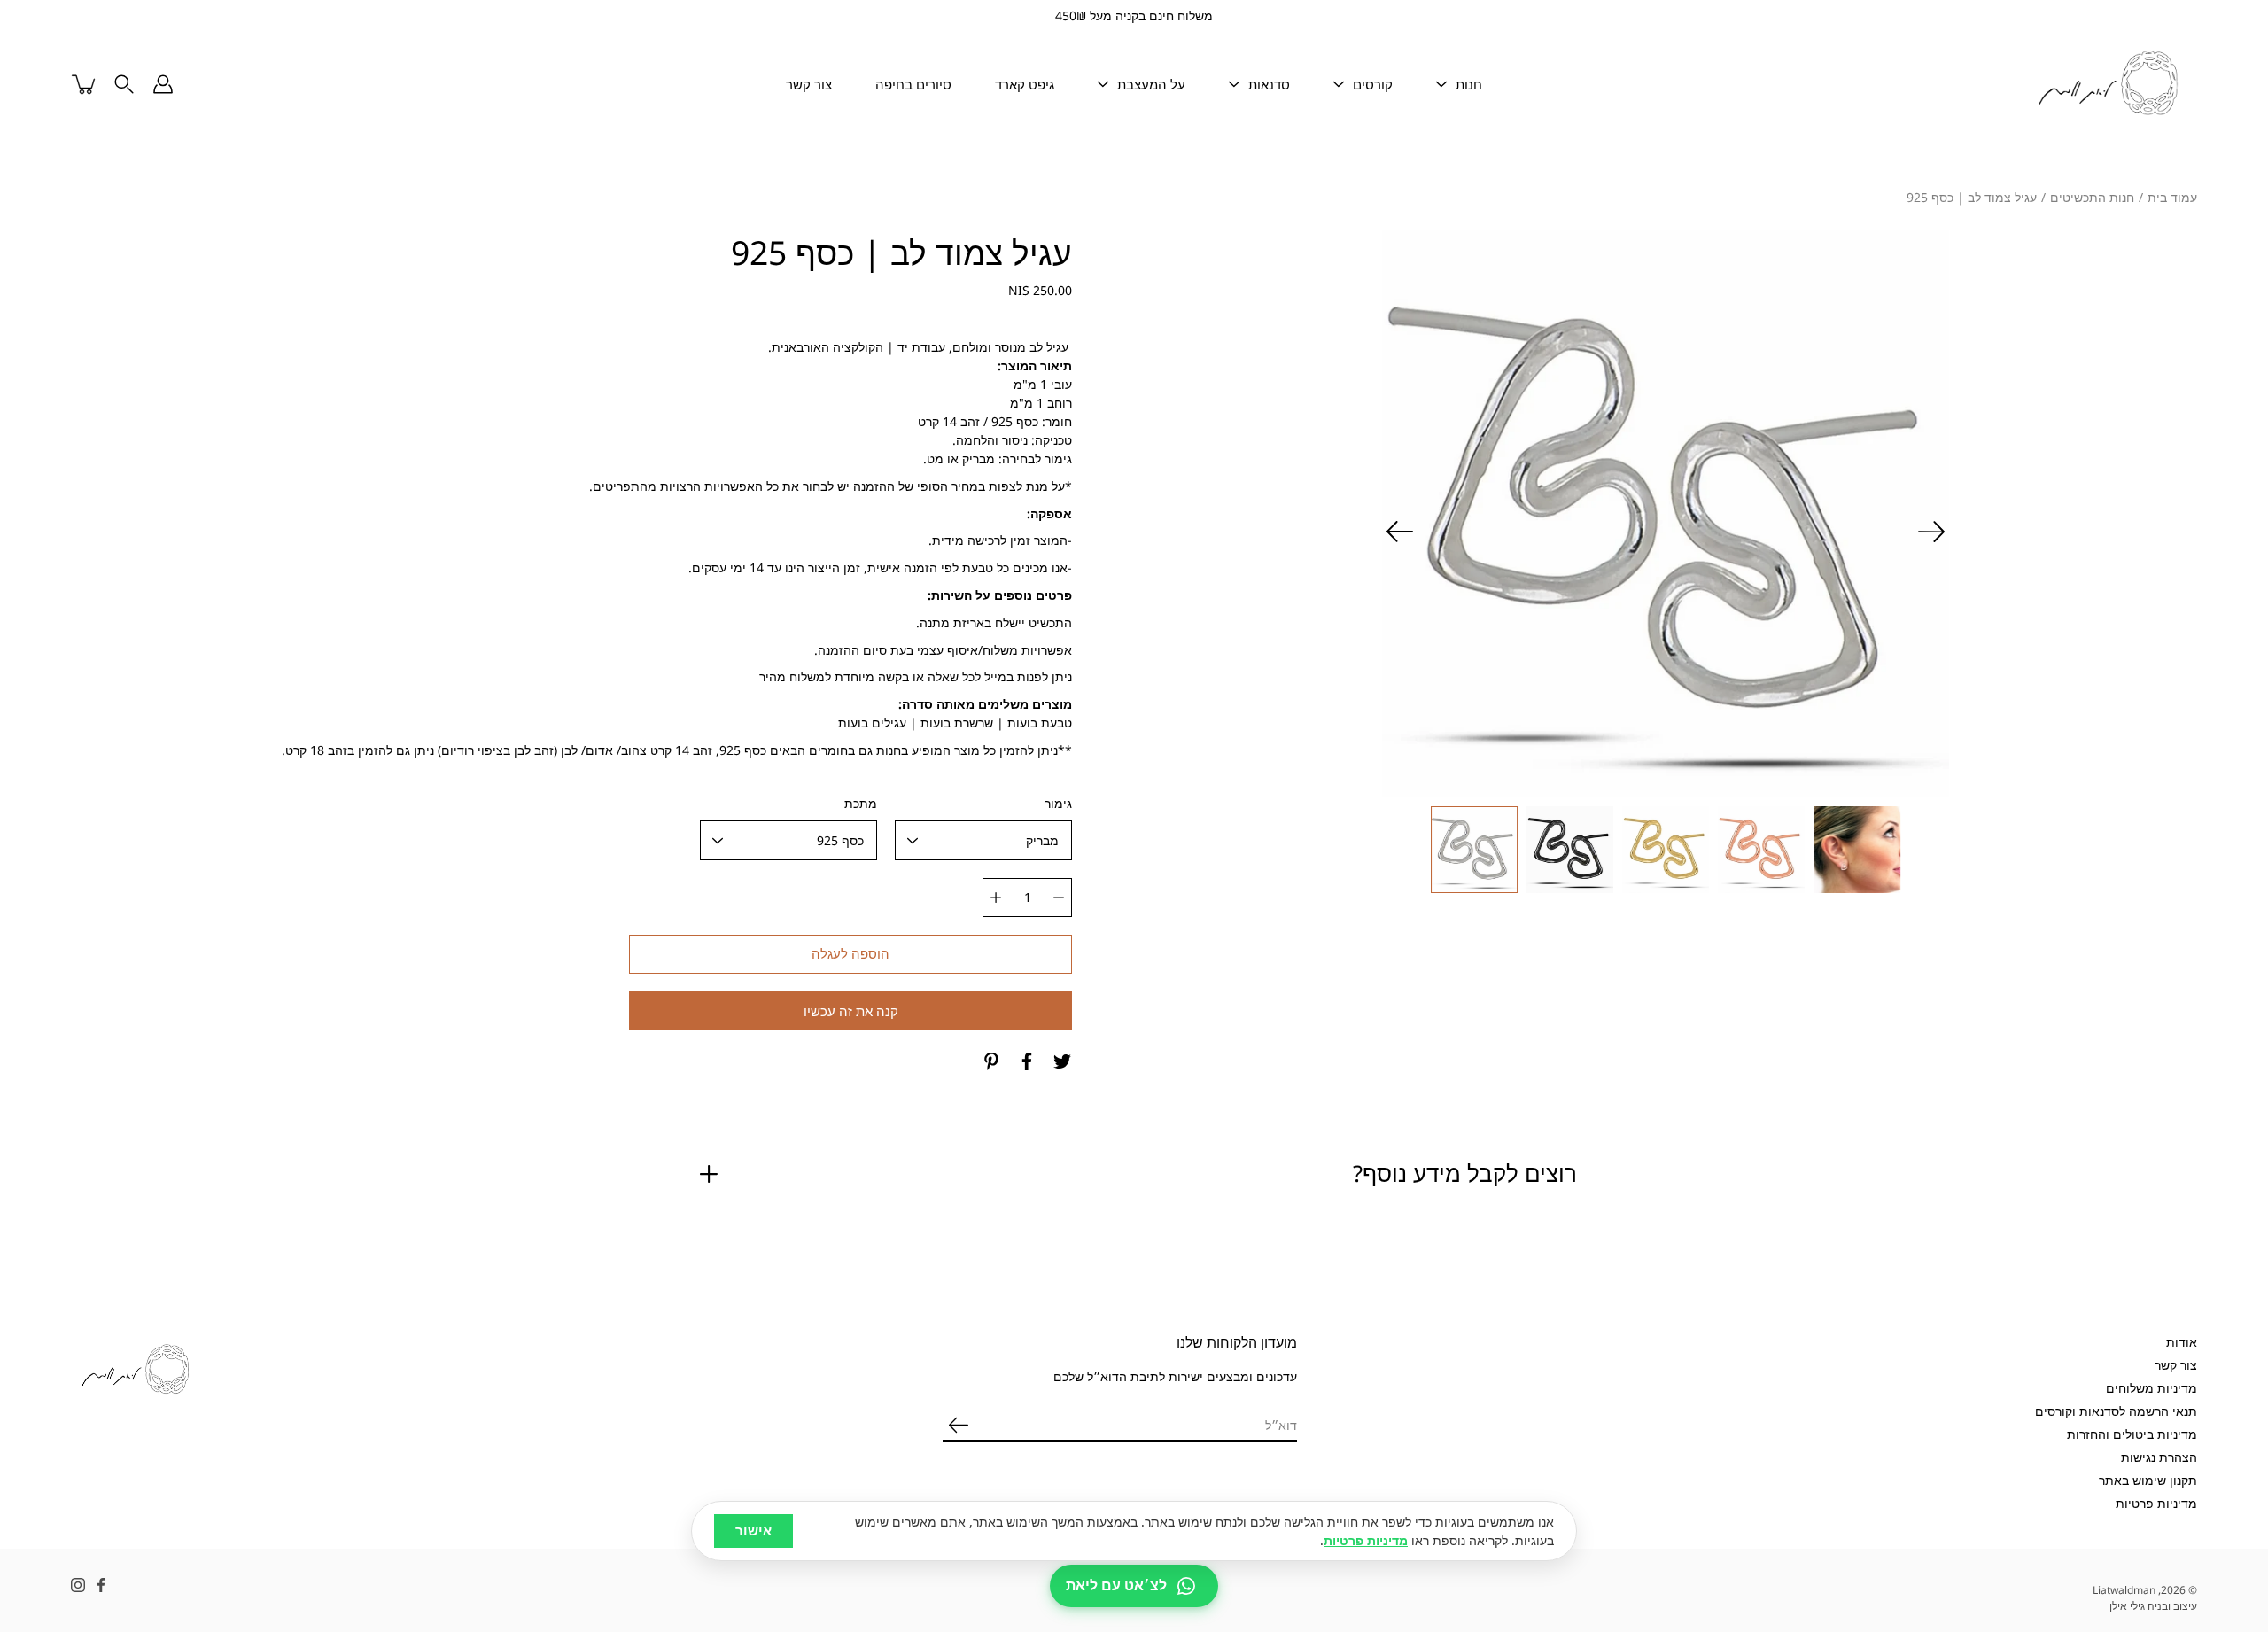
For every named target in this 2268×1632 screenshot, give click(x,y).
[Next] (1400, 532)
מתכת (861, 803)
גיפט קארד (1025, 84)
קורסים (1373, 84)
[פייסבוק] (1027, 1061)
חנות (1469, 84)
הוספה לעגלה (850, 954)
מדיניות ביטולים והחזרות (2132, 1434)
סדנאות (1269, 84)
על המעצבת (1151, 84)
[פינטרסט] (991, 1061)
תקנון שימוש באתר (2148, 1480)
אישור (753, 1531)
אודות (2182, 1342)
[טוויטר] (1062, 1061)
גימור (1058, 803)
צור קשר (809, 84)
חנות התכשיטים (2092, 197)
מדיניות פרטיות (2156, 1503)
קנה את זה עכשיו (851, 1011)
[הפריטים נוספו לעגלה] (85, 84)
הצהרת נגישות (2159, 1457)
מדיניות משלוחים (2151, 1388)
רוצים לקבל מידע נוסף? (1465, 1173)
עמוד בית (2172, 197)
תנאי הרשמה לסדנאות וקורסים (2116, 1411)
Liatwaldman (2124, 1590)
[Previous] (1931, 532)
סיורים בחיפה (913, 84)
